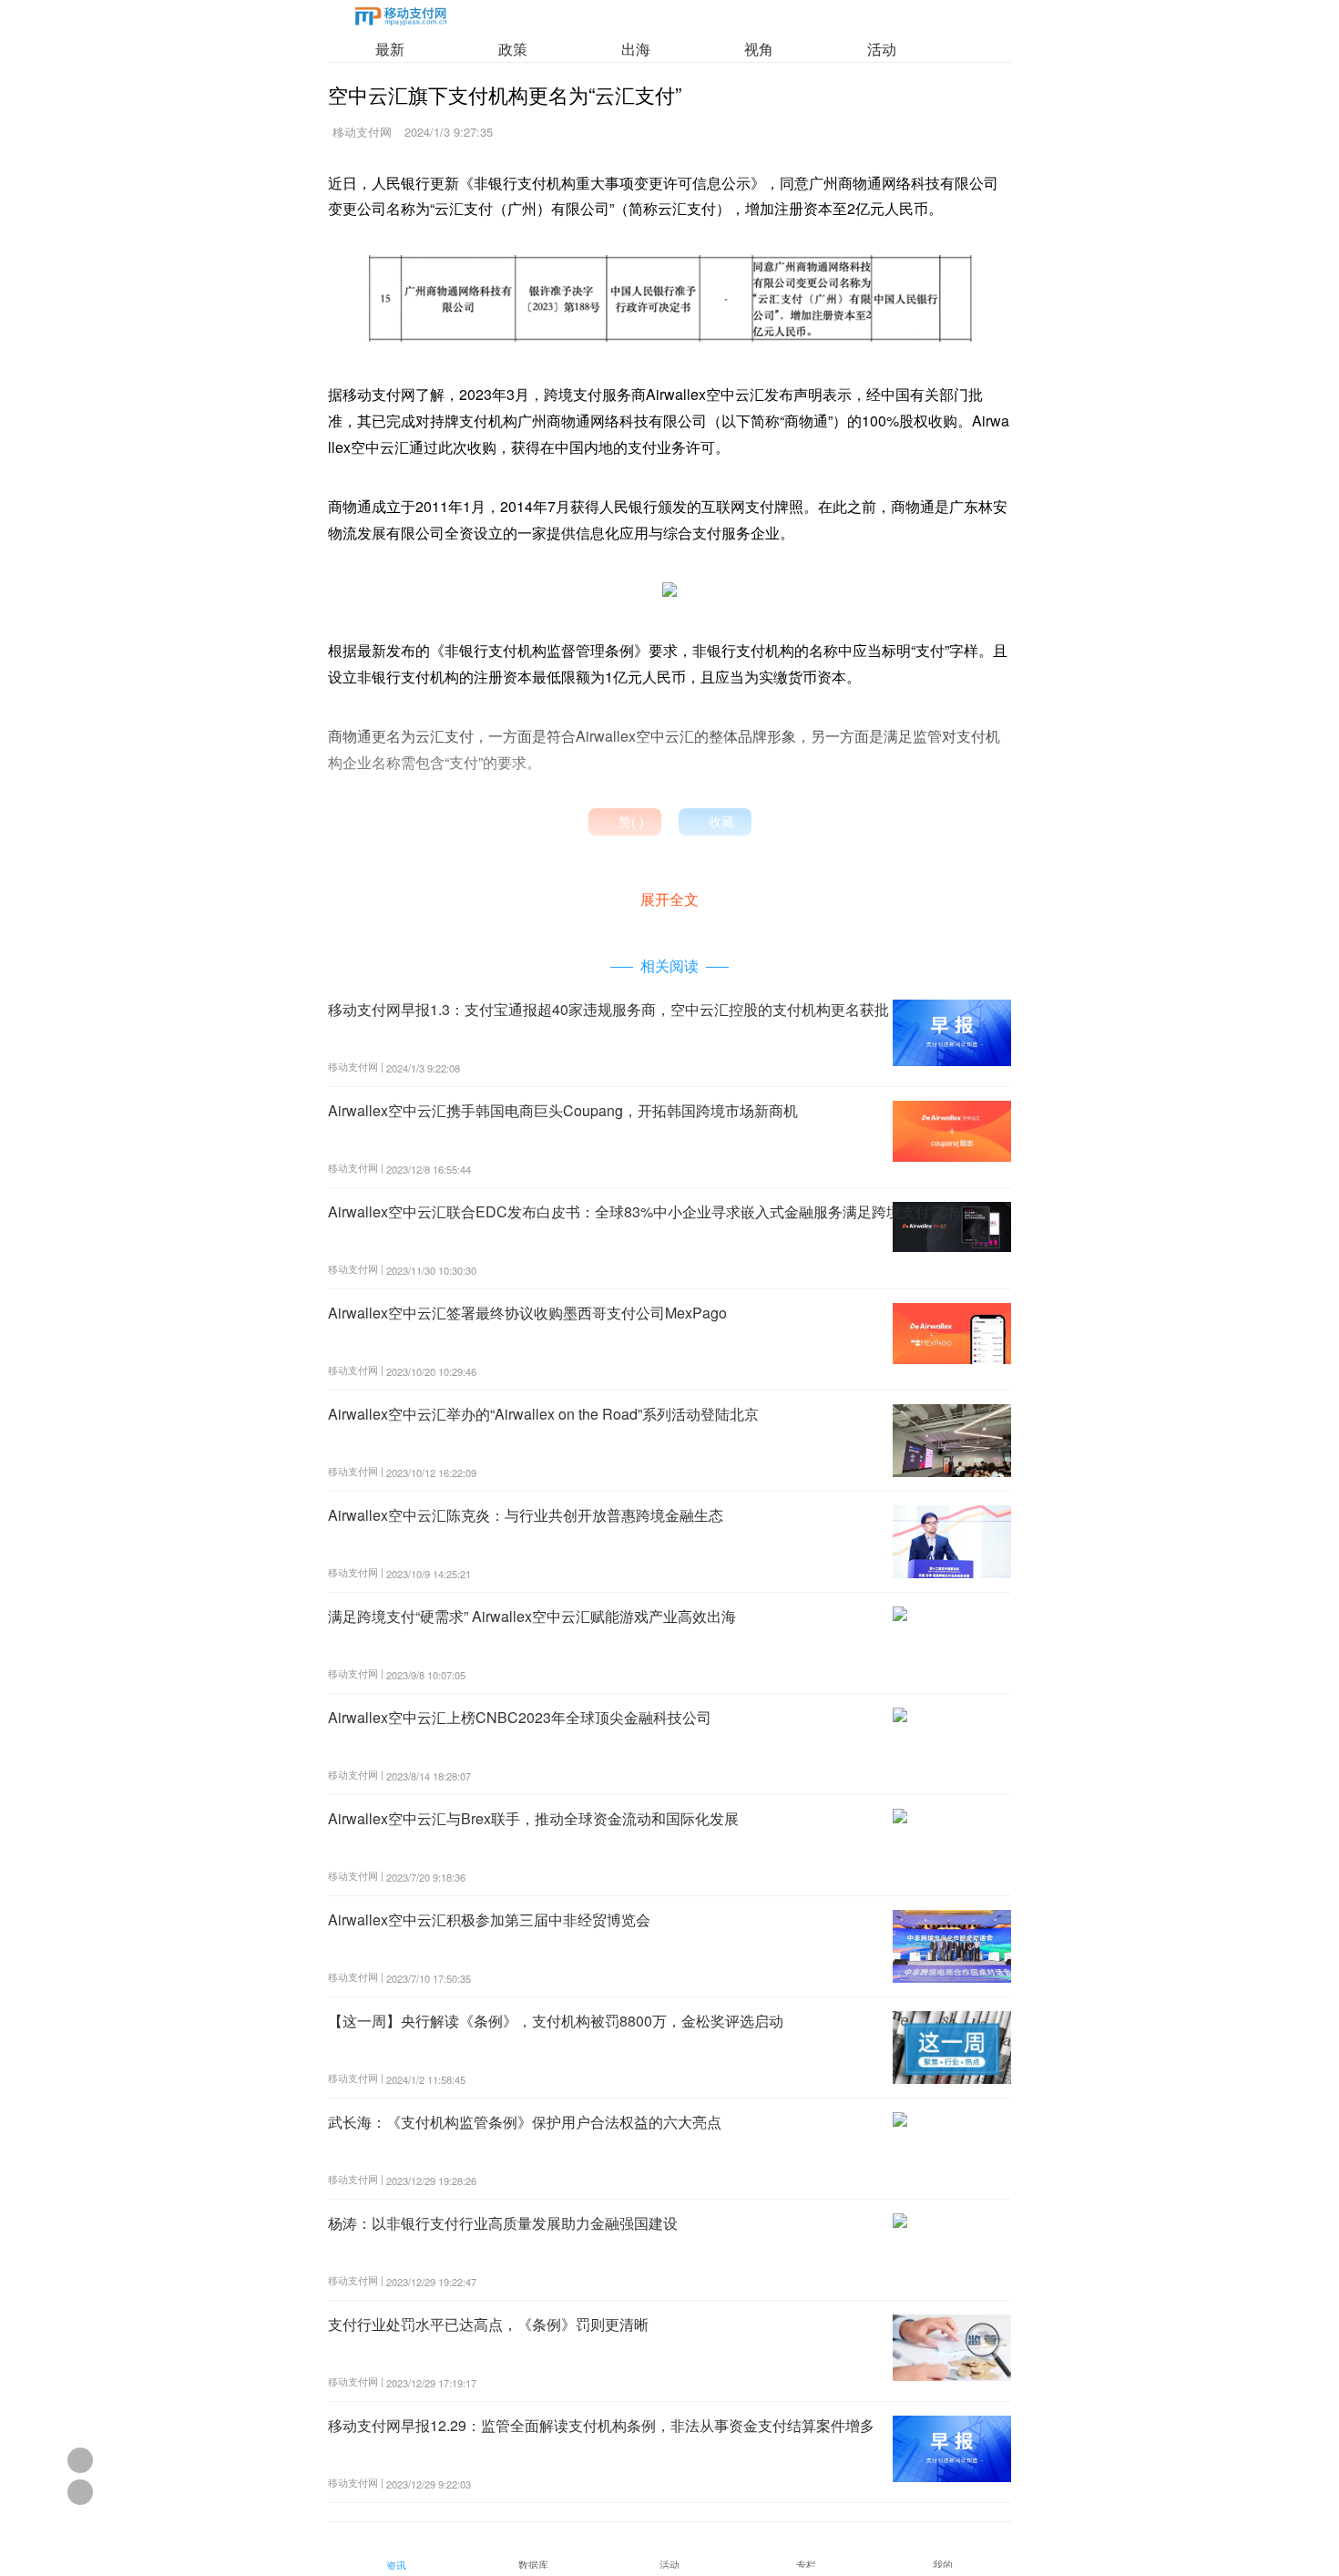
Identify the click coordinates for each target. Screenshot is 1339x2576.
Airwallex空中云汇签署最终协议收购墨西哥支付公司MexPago (527, 1313)
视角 (759, 49)
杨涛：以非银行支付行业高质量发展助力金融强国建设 (503, 2223)
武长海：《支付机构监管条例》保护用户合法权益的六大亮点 (525, 2122)
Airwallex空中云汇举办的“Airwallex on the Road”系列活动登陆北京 (543, 1414)
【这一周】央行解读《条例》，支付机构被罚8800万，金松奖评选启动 (556, 2021)
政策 (513, 49)
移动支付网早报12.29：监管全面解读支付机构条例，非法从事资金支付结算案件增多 (601, 2425)
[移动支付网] (401, 20)
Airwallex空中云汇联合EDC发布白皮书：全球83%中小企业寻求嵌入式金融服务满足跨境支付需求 (644, 1211)
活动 (882, 49)
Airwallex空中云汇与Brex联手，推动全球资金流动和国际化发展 (533, 1818)
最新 (390, 49)
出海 (636, 49)
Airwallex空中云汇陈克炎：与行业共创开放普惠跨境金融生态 (526, 1515)
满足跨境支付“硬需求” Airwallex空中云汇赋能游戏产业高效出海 (532, 1616)
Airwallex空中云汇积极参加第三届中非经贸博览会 (489, 1919)
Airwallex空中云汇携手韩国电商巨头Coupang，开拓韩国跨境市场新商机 (563, 1110)
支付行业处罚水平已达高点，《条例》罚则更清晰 (488, 2324)
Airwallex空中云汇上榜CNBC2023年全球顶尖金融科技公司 (520, 1717)
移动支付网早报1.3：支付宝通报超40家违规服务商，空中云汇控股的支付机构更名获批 (608, 1009)
